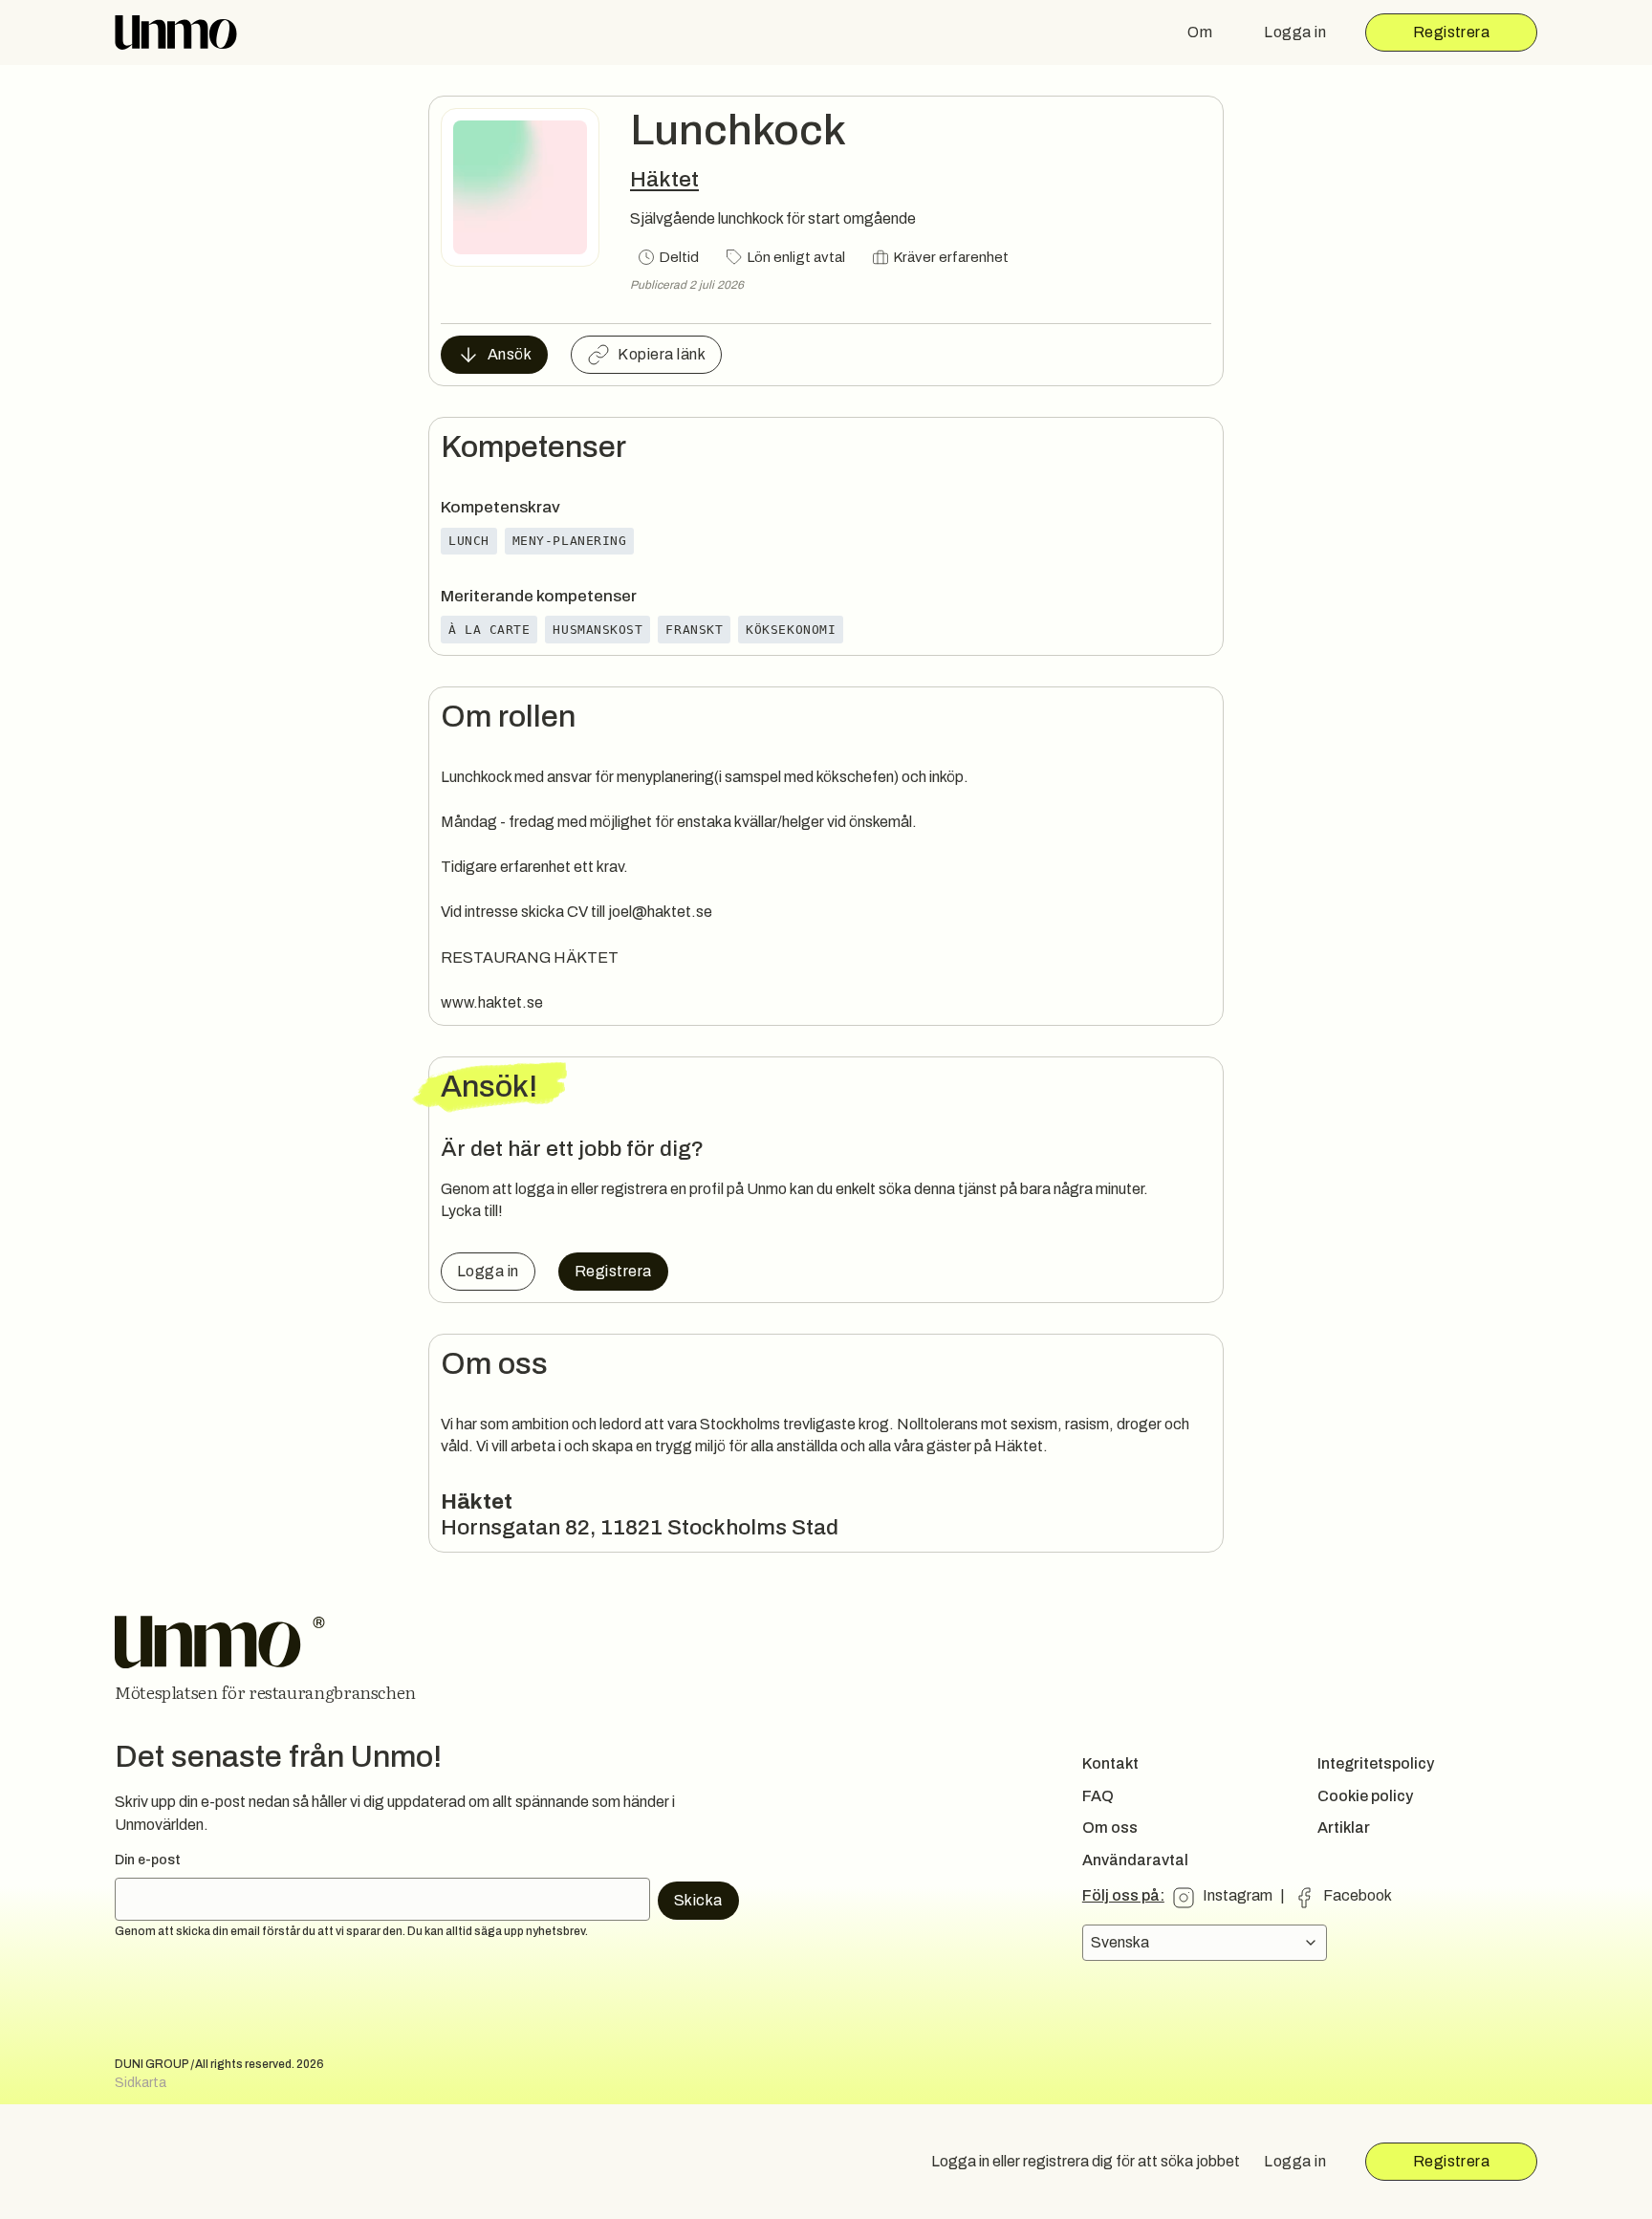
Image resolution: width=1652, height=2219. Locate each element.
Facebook (1358, 1895)
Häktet (664, 179)
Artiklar (1344, 1827)
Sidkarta (141, 2083)
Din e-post (148, 1860)
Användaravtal (1135, 1860)
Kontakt (1110, 1763)
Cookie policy (1365, 1796)
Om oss (1110, 1827)
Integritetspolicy (1376, 1763)
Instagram (1238, 1895)
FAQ (1098, 1796)
